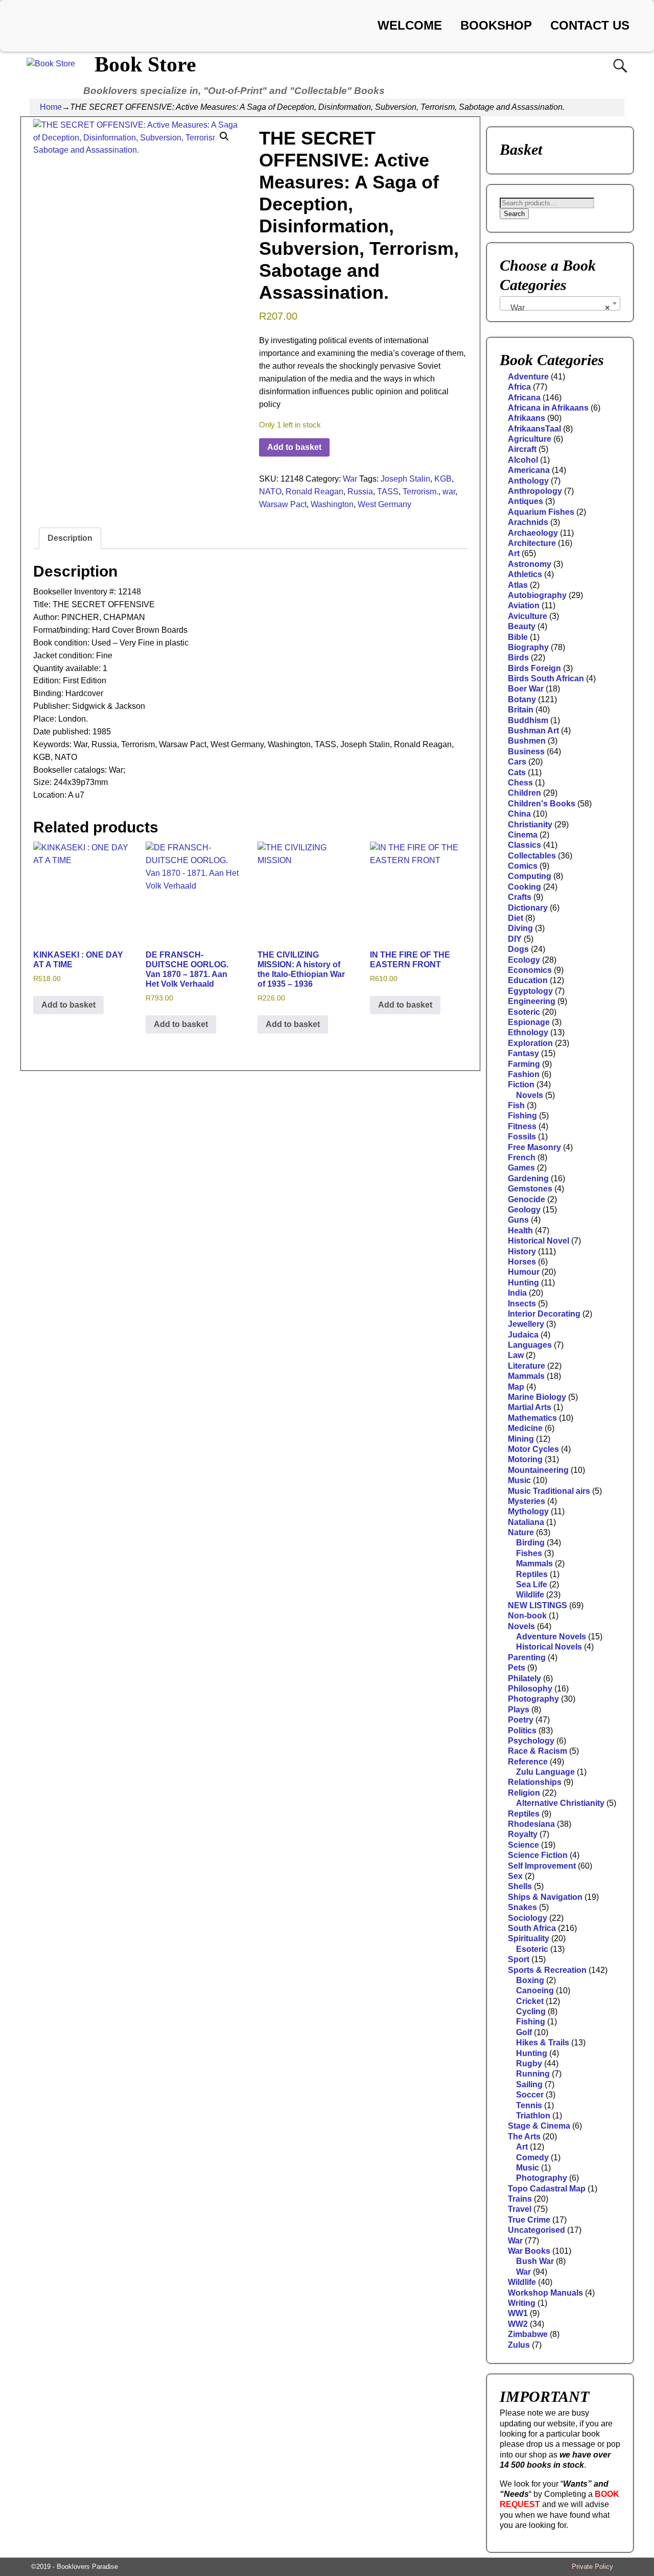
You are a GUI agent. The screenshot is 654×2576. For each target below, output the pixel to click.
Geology (524, 1210)
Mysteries (527, 1501)
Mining (521, 1439)
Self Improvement (542, 1866)
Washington (332, 504)
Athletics (525, 574)
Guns (518, 1220)
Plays (519, 1710)
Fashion (524, 1074)
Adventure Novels (551, 1637)
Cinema (523, 835)
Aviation (524, 605)
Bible (518, 637)
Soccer (530, 2095)
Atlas (518, 585)
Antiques (525, 501)
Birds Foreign (534, 668)
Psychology (531, 1741)
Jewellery (526, 1324)
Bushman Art (533, 731)
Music (519, 1480)
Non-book (527, 1616)
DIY (515, 939)
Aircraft (522, 449)
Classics (524, 845)
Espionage (529, 1022)
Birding (530, 1543)
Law (516, 1355)
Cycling (531, 2011)
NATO (270, 492)
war (449, 492)
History (522, 1251)
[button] (224, 136)
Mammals (526, 1376)
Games (521, 1168)
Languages (530, 1345)
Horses (522, 1262)
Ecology (524, 960)
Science (523, 1845)
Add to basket (294, 447)
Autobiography (537, 595)
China (519, 814)
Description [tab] (70, 538)
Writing (522, 2303)
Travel (520, 2209)
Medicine (525, 1428)
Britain (521, 710)
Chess (520, 783)
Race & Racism (538, 1751)
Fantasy (523, 1053)
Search (514, 214)
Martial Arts (530, 1407)
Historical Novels (549, 1647)
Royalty (523, 1834)
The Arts (524, 2137)
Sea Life (532, 1584)
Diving (520, 928)
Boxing (530, 1980)
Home (51, 107)
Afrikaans (527, 418)
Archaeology (533, 533)
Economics (530, 970)
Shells (520, 1886)
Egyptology (530, 991)
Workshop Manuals (545, 2293)
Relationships (535, 1782)
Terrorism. (421, 492)
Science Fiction (538, 1855)
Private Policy (592, 2567)
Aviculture (528, 616)
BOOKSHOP (496, 25)
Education (528, 980)
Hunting (523, 1283)
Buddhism (528, 720)
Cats (517, 772)
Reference (528, 1762)
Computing (530, 876)
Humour (524, 1272)
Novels (530, 1095)
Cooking (524, 887)
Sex (515, 1876)
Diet (516, 918)
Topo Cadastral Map (547, 2189)
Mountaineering (538, 1470)
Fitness (522, 1126)
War (350, 479)
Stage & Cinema (539, 2126)
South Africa (532, 1928)
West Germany (384, 504)
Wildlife (530, 1595)
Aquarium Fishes (541, 512)
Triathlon (533, 2116)
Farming (524, 1064)
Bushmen (527, 741)
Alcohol (523, 460)
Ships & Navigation (545, 1897)
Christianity (530, 825)
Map (516, 1387)
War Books (529, 2251)
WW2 (518, 2324)
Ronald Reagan (314, 492)
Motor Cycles (533, 1449)
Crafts (520, 897)
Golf (524, 2032)
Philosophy (530, 1689)
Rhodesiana (531, 1824)
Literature (527, 1366)
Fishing (522, 1116)
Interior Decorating (544, 1314)
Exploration (530, 1043)
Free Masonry (534, 1147)
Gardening (528, 1178)
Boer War (526, 689)
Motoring (525, 1459)
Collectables (532, 856)
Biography (528, 647)
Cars (517, 762)
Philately (524, 1678)
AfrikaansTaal (534, 429)
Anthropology (535, 491)
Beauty (522, 626)
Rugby (529, 2064)
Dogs (518, 949)
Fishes (529, 1553)
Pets (517, 1668)
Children (524, 793)
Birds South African (546, 678)
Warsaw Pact (283, 504)
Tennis (529, 2105)
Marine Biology (537, 1397)
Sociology (528, 1918)
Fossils (522, 1137)
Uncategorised (536, 2230)
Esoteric (524, 1012)
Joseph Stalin (405, 479)
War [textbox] (557, 308)
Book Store (145, 64)
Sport (519, 1959)
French (522, 1158)
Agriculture (530, 439)
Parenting (527, 1657)
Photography (533, 1699)
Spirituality (529, 1938)
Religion (524, 1793)
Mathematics (532, 1418)
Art (514, 553)
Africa (519, 387)
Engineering (532, 1001)
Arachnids (528, 522)
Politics (522, 1731)
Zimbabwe (528, 2334)
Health (520, 1231)
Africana (524, 398)
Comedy (532, 2157)
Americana (529, 470)
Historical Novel (539, 1241)
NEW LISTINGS (538, 1605)
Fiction (521, 1084)
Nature (521, 1532)
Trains (520, 2199)
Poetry (521, 1720)
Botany (522, 699)
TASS (388, 492)
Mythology (528, 1511)
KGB (443, 479)
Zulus (519, 2345)
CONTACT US (590, 25)
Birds (518, 658)
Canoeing (535, 1990)
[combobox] (560, 303)
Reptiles (532, 1574)
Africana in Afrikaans (548, 408)
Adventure (528, 377)
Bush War (535, 2261)
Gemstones (530, 1189)
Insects (522, 1304)
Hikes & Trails (543, 2043)
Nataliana (526, 1522)
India (517, 1293)
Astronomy (530, 564)
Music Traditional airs (549, 1491)
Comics (523, 866)
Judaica (523, 1335)
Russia (360, 492)
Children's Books (542, 804)
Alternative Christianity (560, 1803)
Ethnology (528, 1032)
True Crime (529, 2220)
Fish (516, 1105)
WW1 (518, 2313)
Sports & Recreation (547, 1970)
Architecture (532, 543)
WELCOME (410, 25)
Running (533, 2074)
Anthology (528, 481)
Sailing (529, 2084)
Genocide (527, 1199)
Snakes (522, 1907)
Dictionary (528, 908)
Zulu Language (545, 1772)
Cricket (530, 2001)
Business (526, 752)
